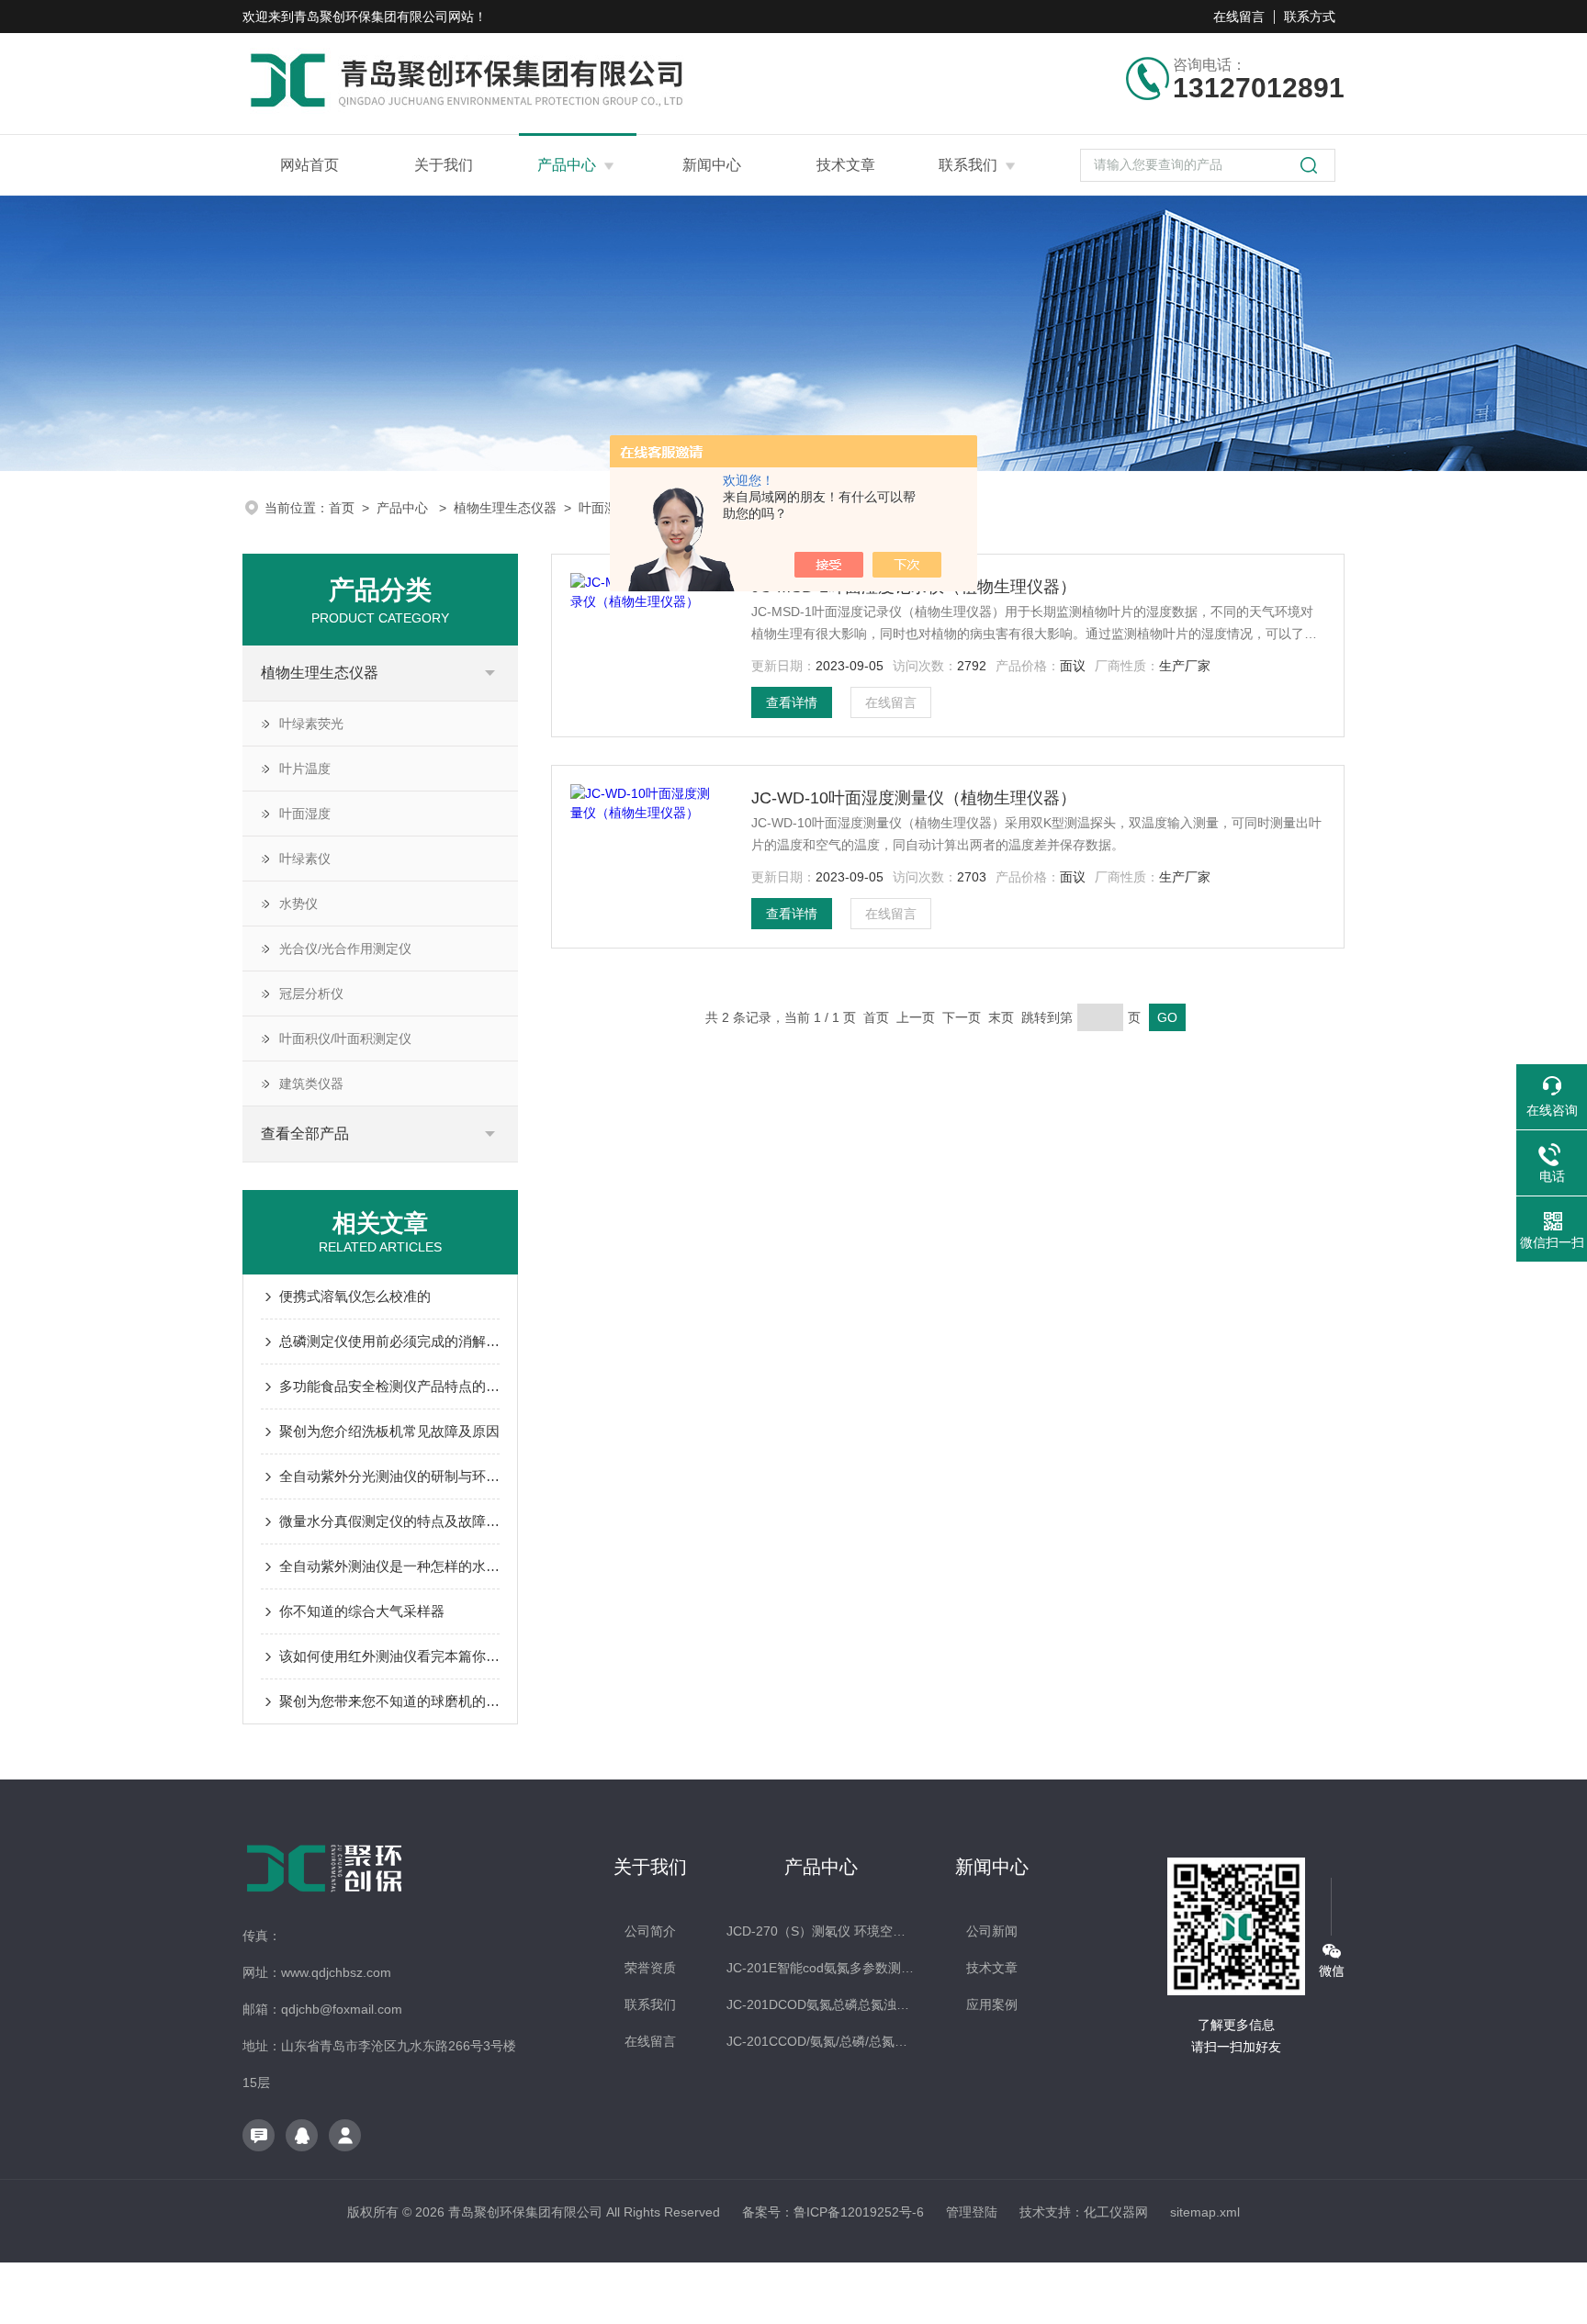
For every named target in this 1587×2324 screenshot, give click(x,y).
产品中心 (567, 165)
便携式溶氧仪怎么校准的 (355, 1296)
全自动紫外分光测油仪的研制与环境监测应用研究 (389, 1476)
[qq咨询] (302, 2135)
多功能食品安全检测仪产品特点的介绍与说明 (389, 1386)
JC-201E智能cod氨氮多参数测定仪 (821, 1968)
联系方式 (1310, 17)
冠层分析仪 (311, 994)
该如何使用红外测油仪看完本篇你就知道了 (389, 1656)
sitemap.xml (1205, 2212)
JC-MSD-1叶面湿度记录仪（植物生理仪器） (914, 587)
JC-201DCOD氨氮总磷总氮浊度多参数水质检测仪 (821, 2004)
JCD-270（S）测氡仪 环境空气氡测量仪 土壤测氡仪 (821, 1931)
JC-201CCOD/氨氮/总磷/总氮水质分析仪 (821, 2041)
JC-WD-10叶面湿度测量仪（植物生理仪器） (914, 798)
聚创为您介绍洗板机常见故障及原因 (389, 1431)
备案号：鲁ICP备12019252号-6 (833, 2212)
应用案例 (992, 2004)
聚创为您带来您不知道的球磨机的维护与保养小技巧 (389, 1701)
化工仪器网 (1116, 2212)
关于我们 (444, 165)
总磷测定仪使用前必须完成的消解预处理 (389, 1341)
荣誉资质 (650, 1968)
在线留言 (1239, 17)
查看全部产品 (305, 1134)
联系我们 (968, 165)
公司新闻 (992, 1931)
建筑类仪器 (311, 1083)
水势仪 (298, 904)
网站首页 (310, 165)
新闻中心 (712, 165)
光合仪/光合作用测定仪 (345, 949)
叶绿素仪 (305, 859)
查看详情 (792, 702)
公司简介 (650, 1931)
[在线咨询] (259, 2135)
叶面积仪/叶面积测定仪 (345, 1039)
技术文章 (846, 165)
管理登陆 (972, 2212)
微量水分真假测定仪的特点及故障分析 (389, 1521)
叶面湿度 (604, 508)
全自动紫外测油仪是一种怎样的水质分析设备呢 (389, 1566)
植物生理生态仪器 (505, 508)
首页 (342, 508)
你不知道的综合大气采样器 (362, 1611)
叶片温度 (305, 769)
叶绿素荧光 (311, 724)
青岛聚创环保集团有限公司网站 (384, 17)
